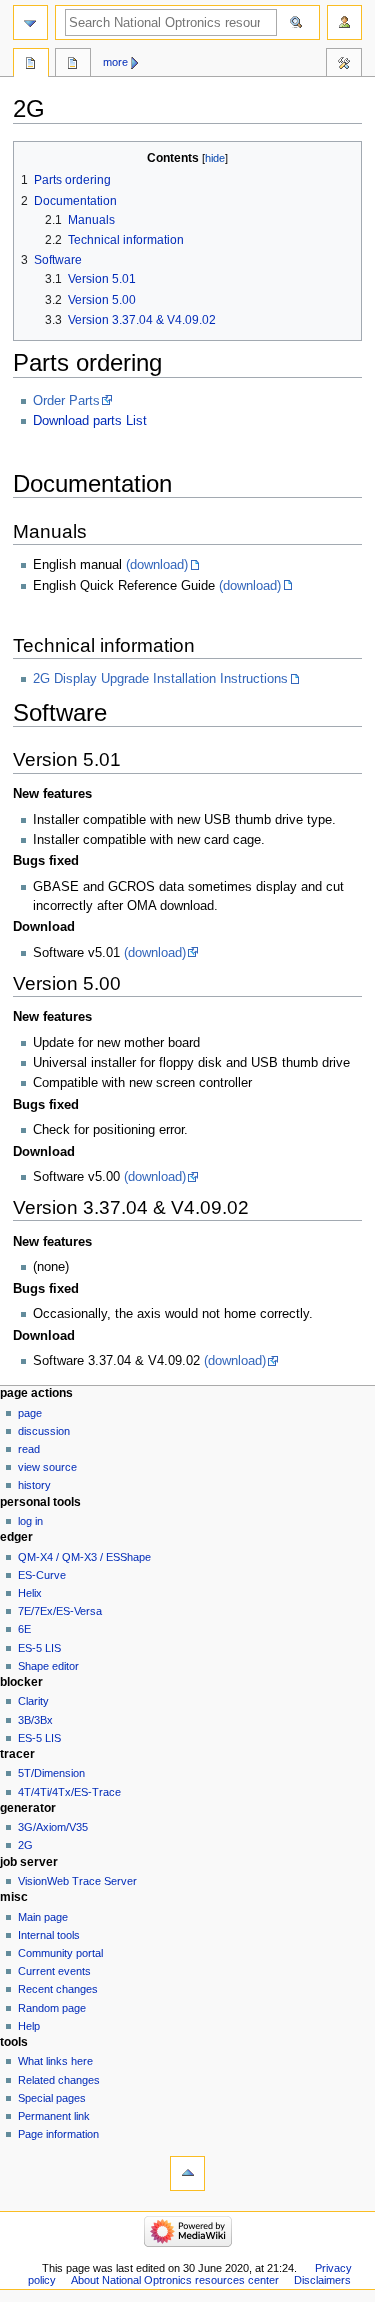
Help (29, 2026)
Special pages (52, 2098)
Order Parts (66, 401)
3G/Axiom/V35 (53, 1827)
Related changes (59, 2080)
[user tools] (344, 22)
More (115, 62)
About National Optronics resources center (175, 2280)
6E (24, 1629)
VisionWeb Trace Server (77, 1881)
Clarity (33, 1701)
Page (30, 1413)
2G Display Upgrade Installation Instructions (160, 679)
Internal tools (49, 1935)
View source (47, 1467)
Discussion (44, 1431)
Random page (52, 2008)
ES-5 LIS (39, 1648)
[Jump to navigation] (30, 22)
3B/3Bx (35, 1720)
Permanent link (54, 2116)
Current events (54, 1971)
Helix (30, 1593)
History (34, 1485)
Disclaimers (322, 2280)
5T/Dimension (51, 1773)
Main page (43, 1917)
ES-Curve (42, 1575)
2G (25, 1845)
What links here (55, 2061)
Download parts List (90, 421)
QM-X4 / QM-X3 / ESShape (84, 1557)
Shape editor (48, 1666)
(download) (157, 565)
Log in (30, 1521)
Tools (344, 65)
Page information (58, 2134)
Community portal (60, 1953)
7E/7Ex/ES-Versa (60, 1611)
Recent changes (58, 1989)
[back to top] (187, 2173)
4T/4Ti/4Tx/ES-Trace (69, 1792)
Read (29, 1449)
